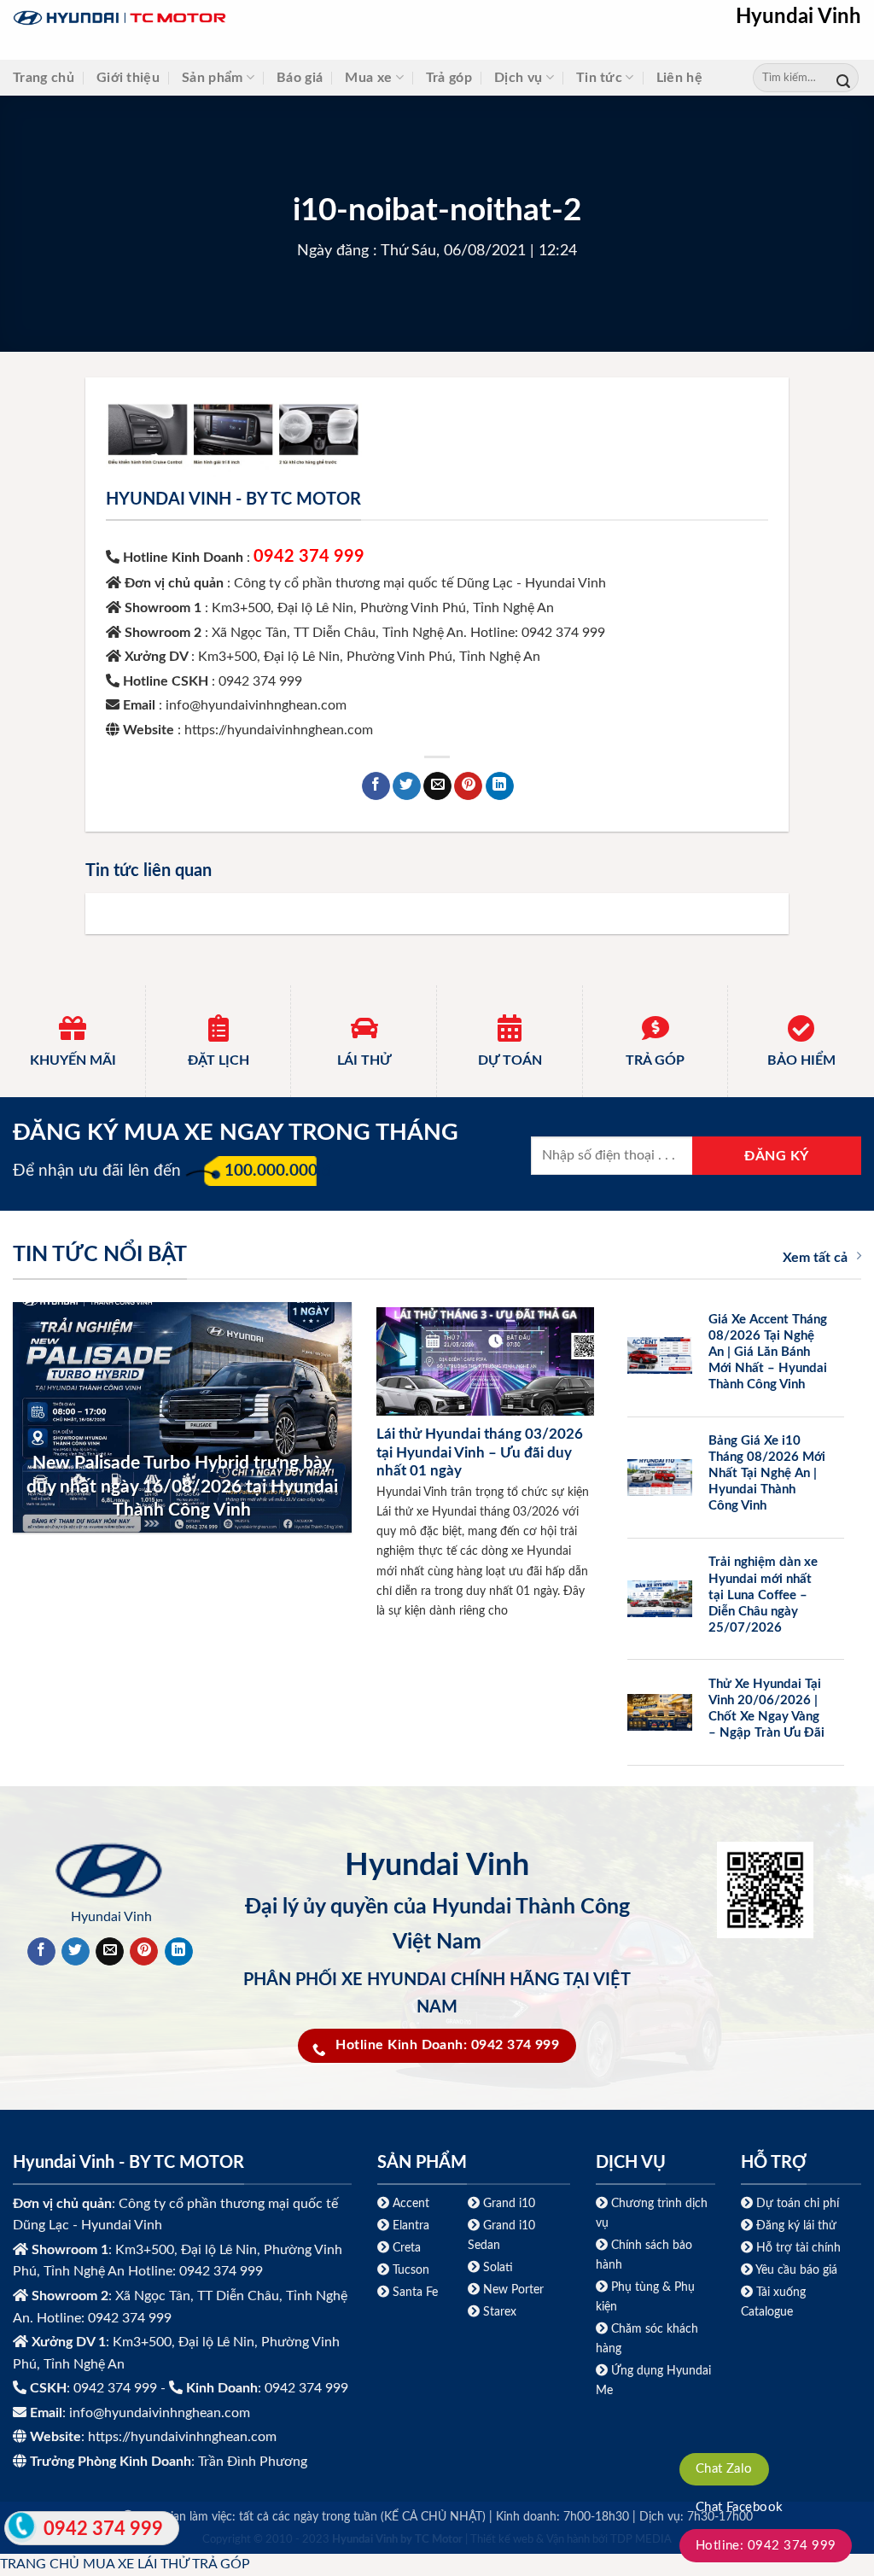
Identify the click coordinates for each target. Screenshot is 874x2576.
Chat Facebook (740, 2507)
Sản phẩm (213, 78)
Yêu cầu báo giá (796, 2270)
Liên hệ (679, 78)
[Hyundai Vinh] (226, 18)
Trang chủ (44, 78)
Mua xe (368, 78)
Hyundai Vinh (798, 17)
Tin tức (599, 78)
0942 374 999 (309, 557)
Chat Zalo (724, 2469)
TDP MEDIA (641, 2540)
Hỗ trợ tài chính (798, 2248)
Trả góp (449, 78)
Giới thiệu (128, 78)
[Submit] (843, 78)
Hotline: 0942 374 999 (766, 2546)
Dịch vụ (518, 78)
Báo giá (300, 78)
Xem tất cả (815, 1258)
